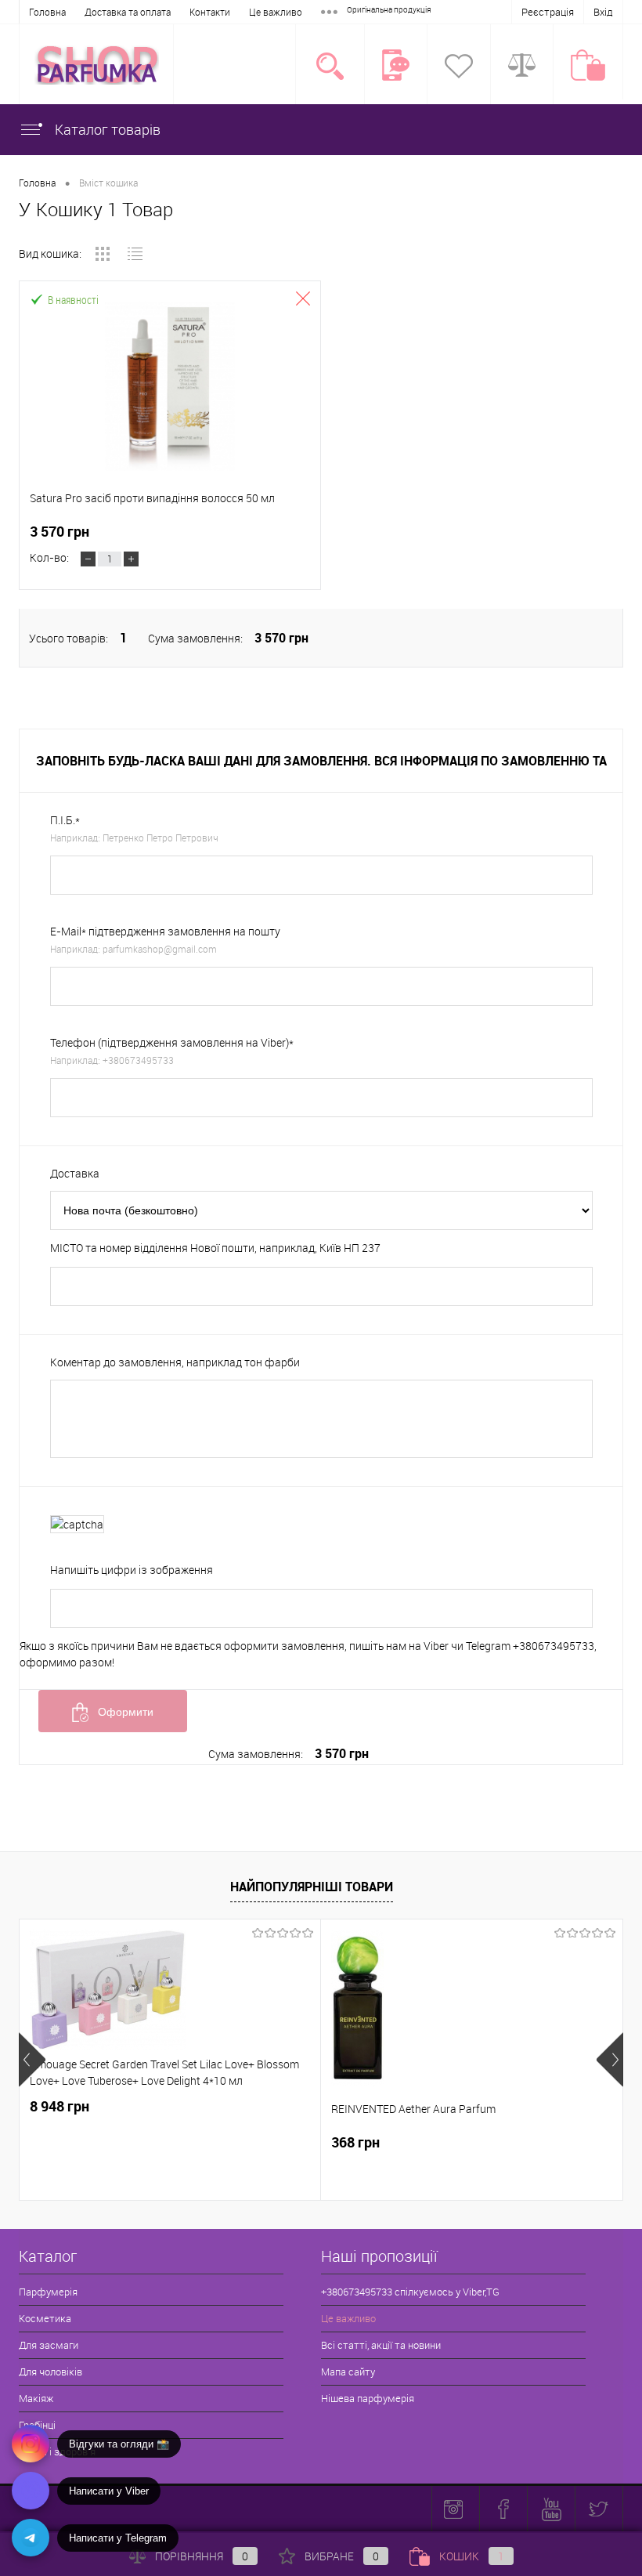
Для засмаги (49, 2345)
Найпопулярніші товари (312, 1887)
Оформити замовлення (118, 1719)
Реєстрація (548, 12)
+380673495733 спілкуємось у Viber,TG (410, 2292)
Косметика (45, 2318)
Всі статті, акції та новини (381, 2345)
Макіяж (36, 2398)
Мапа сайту (348, 2372)
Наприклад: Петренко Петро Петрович (134, 838)
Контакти (210, 12)
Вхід (603, 12)
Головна (47, 12)
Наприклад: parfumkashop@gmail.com (133, 949)
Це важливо (276, 12)
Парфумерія (48, 2292)
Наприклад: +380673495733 (112, 1060)
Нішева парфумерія (368, 2398)
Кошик (472, 2556)
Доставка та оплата (128, 12)
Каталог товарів (106, 129)
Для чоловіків (50, 2372)
